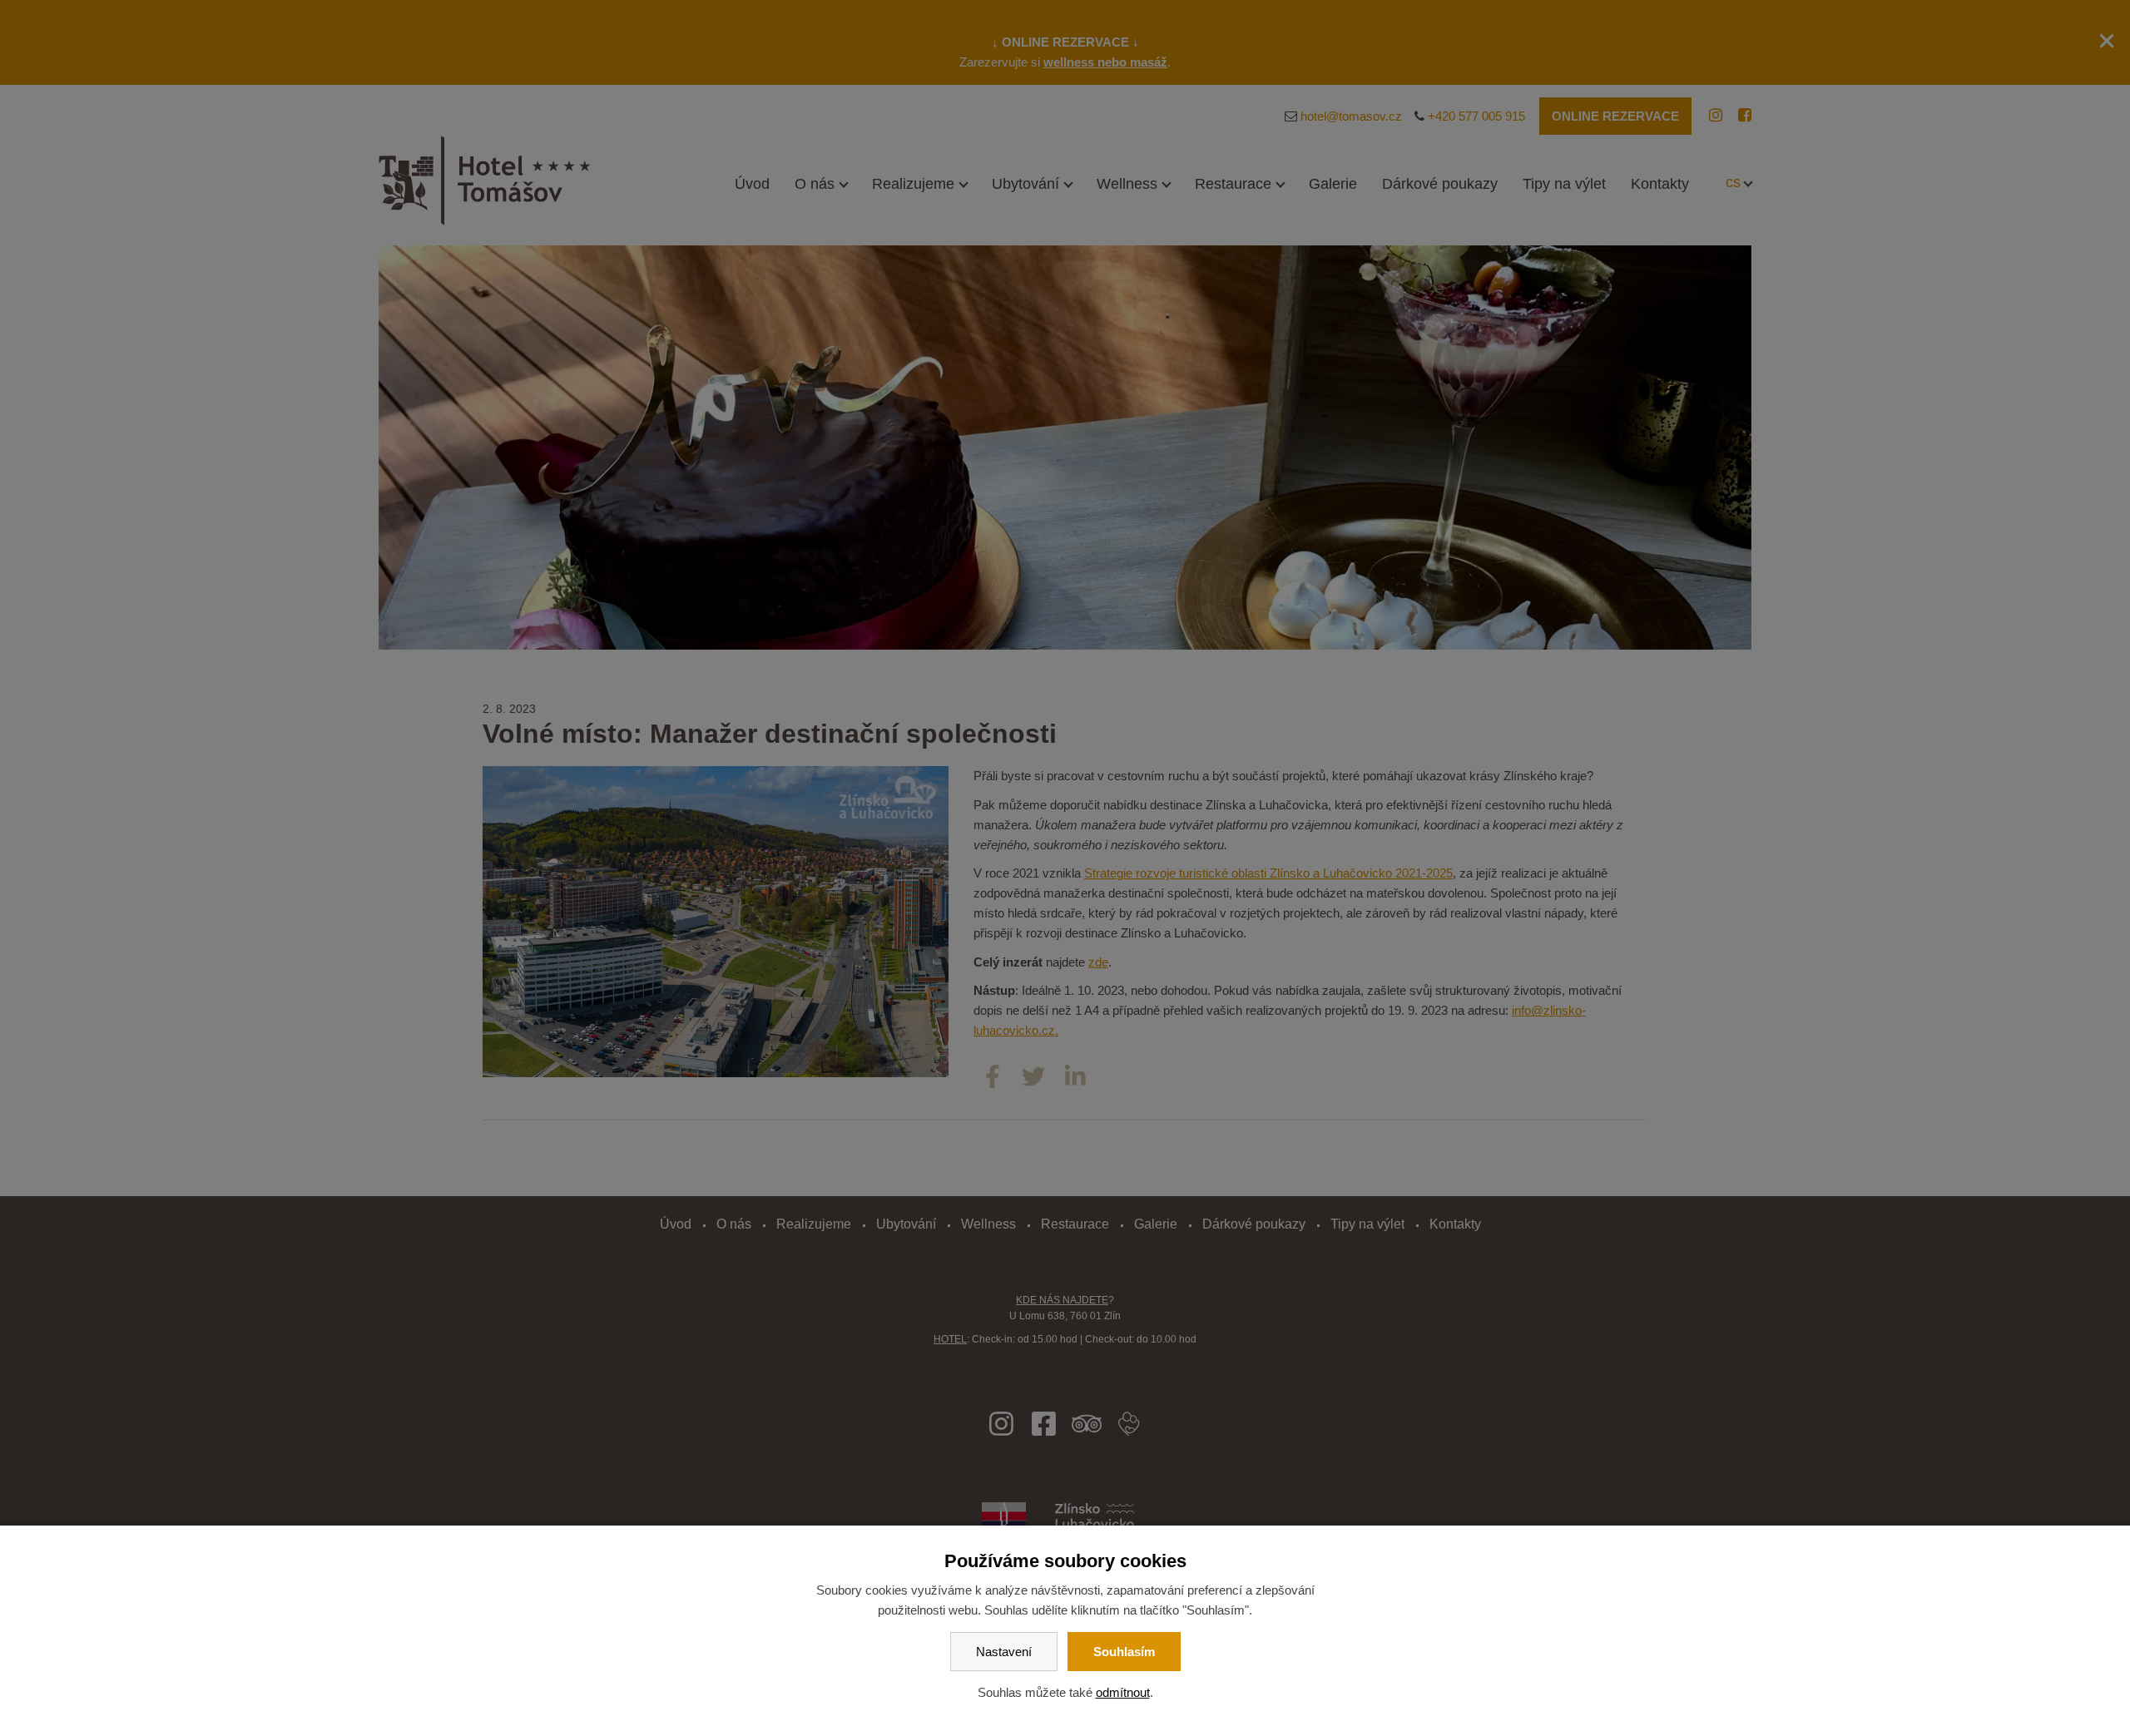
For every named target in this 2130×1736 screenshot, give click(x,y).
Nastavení (1004, 1652)
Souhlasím (1124, 1652)
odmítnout (1123, 1692)
